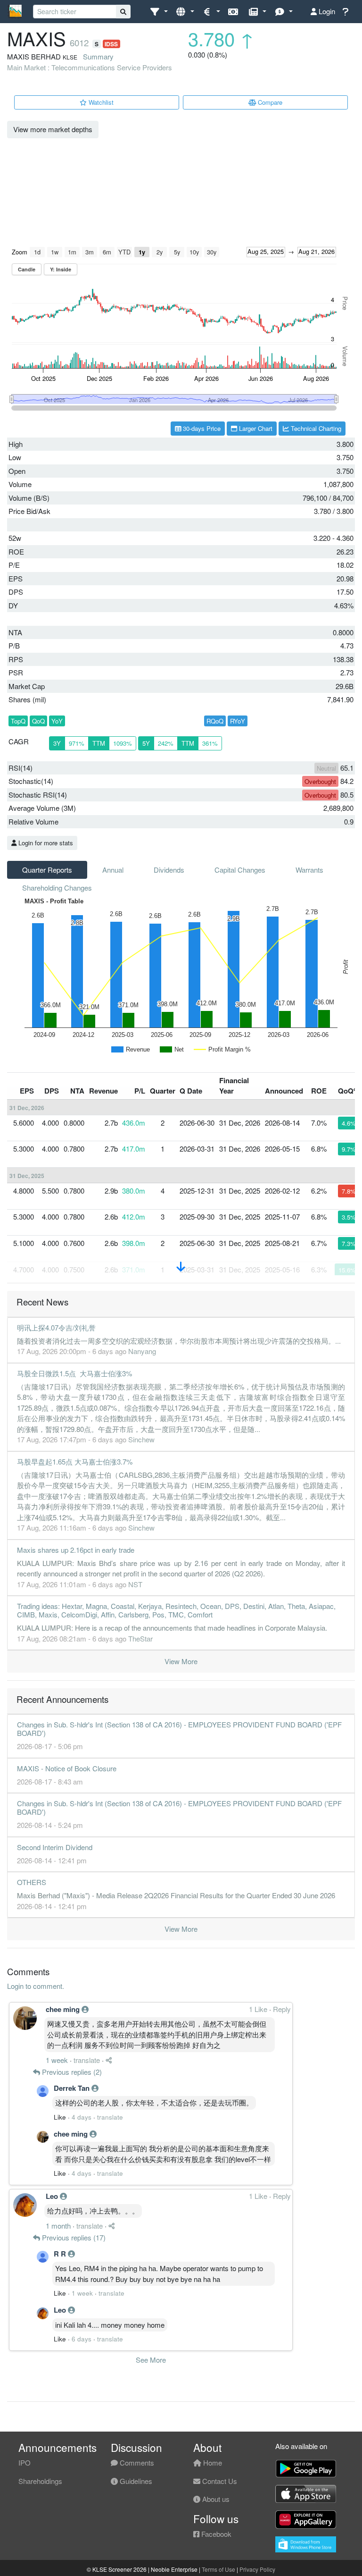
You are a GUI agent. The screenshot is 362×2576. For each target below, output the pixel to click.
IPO (25, 2462)
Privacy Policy (257, 2569)
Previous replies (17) (73, 2237)
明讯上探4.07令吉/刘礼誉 (56, 1327)
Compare (269, 102)
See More (151, 2360)
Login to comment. (36, 1986)
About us (215, 2499)
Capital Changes (240, 870)
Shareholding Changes (57, 888)
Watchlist (100, 102)
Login (326, 11)
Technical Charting (315, 428)
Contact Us (219, 2481)
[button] (159, 12)
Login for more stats (45, 843)
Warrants (309, 870)
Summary (98, 56)
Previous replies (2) (71, 2072)
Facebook (215, 2534)
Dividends (169, 870)
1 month (58, 2226)
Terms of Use (218, 2569)
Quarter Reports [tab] (47, 870)
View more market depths (53, 129)
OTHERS (32, 1882)
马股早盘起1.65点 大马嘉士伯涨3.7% (75, 1461)
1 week (57, 2060)
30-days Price (201, 428)
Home (212, 2462)
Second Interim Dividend (55, 1847)
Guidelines (135, 2481)
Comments (136, 2462)
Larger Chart (255, 428)
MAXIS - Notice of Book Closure (67, 1768)
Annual (113, 870)
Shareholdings (40, 2481)
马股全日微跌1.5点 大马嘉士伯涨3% (74, 1373)
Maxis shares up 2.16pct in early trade (76, 1550)
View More (181, 1661)
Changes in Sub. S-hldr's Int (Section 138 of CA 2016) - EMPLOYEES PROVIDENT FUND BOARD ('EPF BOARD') (179, 1729)
